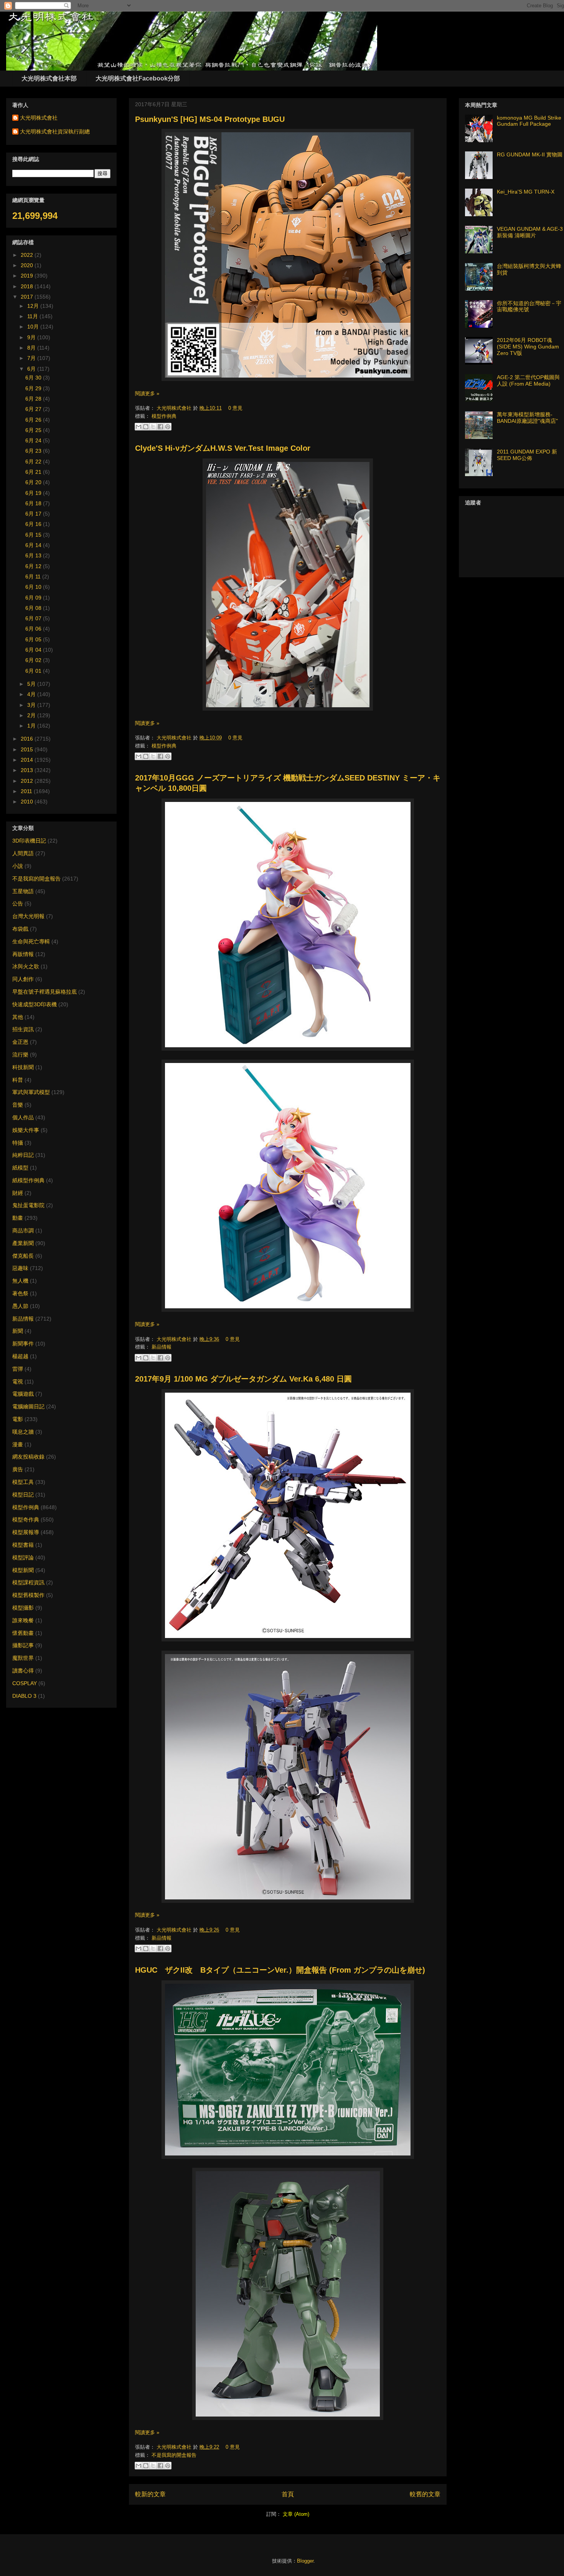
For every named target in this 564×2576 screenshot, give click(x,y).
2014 (28, 760)
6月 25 (34, 430)
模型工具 (23, 1482)
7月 (32, 358)
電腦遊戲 (23, 1394)
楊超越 (20, 1356)
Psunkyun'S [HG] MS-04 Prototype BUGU (210, 119)
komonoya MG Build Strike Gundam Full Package (529, 121)
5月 (32, 684)
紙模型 (20, 1168)
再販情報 (23, 954)
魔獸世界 (23, 1658)
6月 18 (34, 503)
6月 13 (34, 555)
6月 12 (34, 566)
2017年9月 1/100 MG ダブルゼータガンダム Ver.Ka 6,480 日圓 (243, 1379)
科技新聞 (23, 1067)
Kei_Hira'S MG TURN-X (526, 192)
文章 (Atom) (296, 2514)
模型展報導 (26, 1532)
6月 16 (34, 524)
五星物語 (23, 891)
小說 (18, 866)
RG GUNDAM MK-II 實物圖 (530, 154)
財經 (18, 1193)
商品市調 (23, 1230)
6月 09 (34, 598)
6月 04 (34, 650)
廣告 (18, 1469)
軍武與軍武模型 (31, 1092)
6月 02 (34, 660)
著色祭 (20, 1293)
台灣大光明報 (28, 916)
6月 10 (34, 587)
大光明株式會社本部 (49, 78)
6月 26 (34, 420)
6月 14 (34, 545)
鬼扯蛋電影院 (28, 1205)
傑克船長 (23, 1256)
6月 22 (34, 462)
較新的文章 (150, 2494)
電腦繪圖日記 (28, 1406)
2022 (28, 255)
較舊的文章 (425, 2494)
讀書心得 (23, 1671)
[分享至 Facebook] (160, 427)
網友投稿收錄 (28, 1457)
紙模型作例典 (28, 1180)
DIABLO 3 (24, 1696)
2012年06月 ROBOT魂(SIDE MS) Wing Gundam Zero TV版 (528, 347)
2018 (28, 286)
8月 (32, 348)
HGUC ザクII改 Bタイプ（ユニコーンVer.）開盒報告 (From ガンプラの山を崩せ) (280, 1970)
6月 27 (34, 409)
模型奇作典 (26, 1520)
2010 (28, 802)
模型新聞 (23, 1570)
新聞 (18, 1331)
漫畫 (18, 1444)
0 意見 (235, 408)
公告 (18, 904)
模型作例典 (164, 416)
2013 (28, 770)
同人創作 (23, 979)
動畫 (18, 1218)
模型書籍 (23, 1545)
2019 (28, 276)
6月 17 (34, 514)
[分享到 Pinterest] (168, 427)
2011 (27, 791)
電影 (18, 1419)
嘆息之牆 (23, 1432)
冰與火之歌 (26, 966)
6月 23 (34, 451)
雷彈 (18, 1369)
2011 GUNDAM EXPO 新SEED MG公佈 (527, 455)
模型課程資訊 (28, 1582)
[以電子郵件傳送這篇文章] (139, 427)
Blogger (305, 2561)
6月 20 (34, 482)
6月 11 (34, 577)
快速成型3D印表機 (35, 1004)
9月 (32, 337)
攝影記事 (23, 1645)
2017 (28, 297)
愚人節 (20, 1306)
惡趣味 (20, 1268)
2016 (28, 739)
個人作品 (23, 1117)
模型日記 (23, 1495)
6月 (32, 369)
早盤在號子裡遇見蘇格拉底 (45, 992)
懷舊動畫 (23, 1633)
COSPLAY (25, 1683)
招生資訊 (23, 1029)
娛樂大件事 (26, 1130)
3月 (32, 705)
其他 (18, 1017)
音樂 (18, 1105)
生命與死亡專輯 (31, 941)
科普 (18, 1080)
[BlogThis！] (146, 427)
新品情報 (162, 1347)
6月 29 (34, 388)
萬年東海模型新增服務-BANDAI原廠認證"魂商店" (527, 418)
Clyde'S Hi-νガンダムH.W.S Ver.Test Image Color (223, 448)
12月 (34, 306)
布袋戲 (20, 929)
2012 (28, 781)
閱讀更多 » (147, 393)
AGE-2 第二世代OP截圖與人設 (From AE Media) (528, 380)
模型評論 (23, 1557)
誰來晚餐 (23, 1620)
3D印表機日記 (29, 841)
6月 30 (34, 378)
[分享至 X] (153, 427)
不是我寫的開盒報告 (174, 2455)
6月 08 (34, 608)
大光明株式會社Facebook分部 (138, 78)
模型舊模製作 (28, 1595)
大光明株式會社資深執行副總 (55, 131)
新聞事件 (23, 1344)
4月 (32, 694)
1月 (32, 726)
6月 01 (34, 671)
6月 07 (34, 618)
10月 (34, 327)
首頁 (288, 2494)
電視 (18, 1382)
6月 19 (34, 493)
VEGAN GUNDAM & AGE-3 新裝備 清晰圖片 (530, 232)
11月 (33, 316)
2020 (28, 265)
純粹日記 (23, 1155)
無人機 (20, 1281)
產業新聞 (23, 1243)
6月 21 (34, 472)
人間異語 (23, 853)
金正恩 (20, 1042)
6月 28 (34, 399)
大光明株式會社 (175, 408)
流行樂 (20, 1055)
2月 (32, 715)
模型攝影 (23, 1608)
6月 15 (34, 535)
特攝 (18, 1143)
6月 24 (34, 440)
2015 (28, 749)
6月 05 (34, 639)
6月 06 (34, 629)
